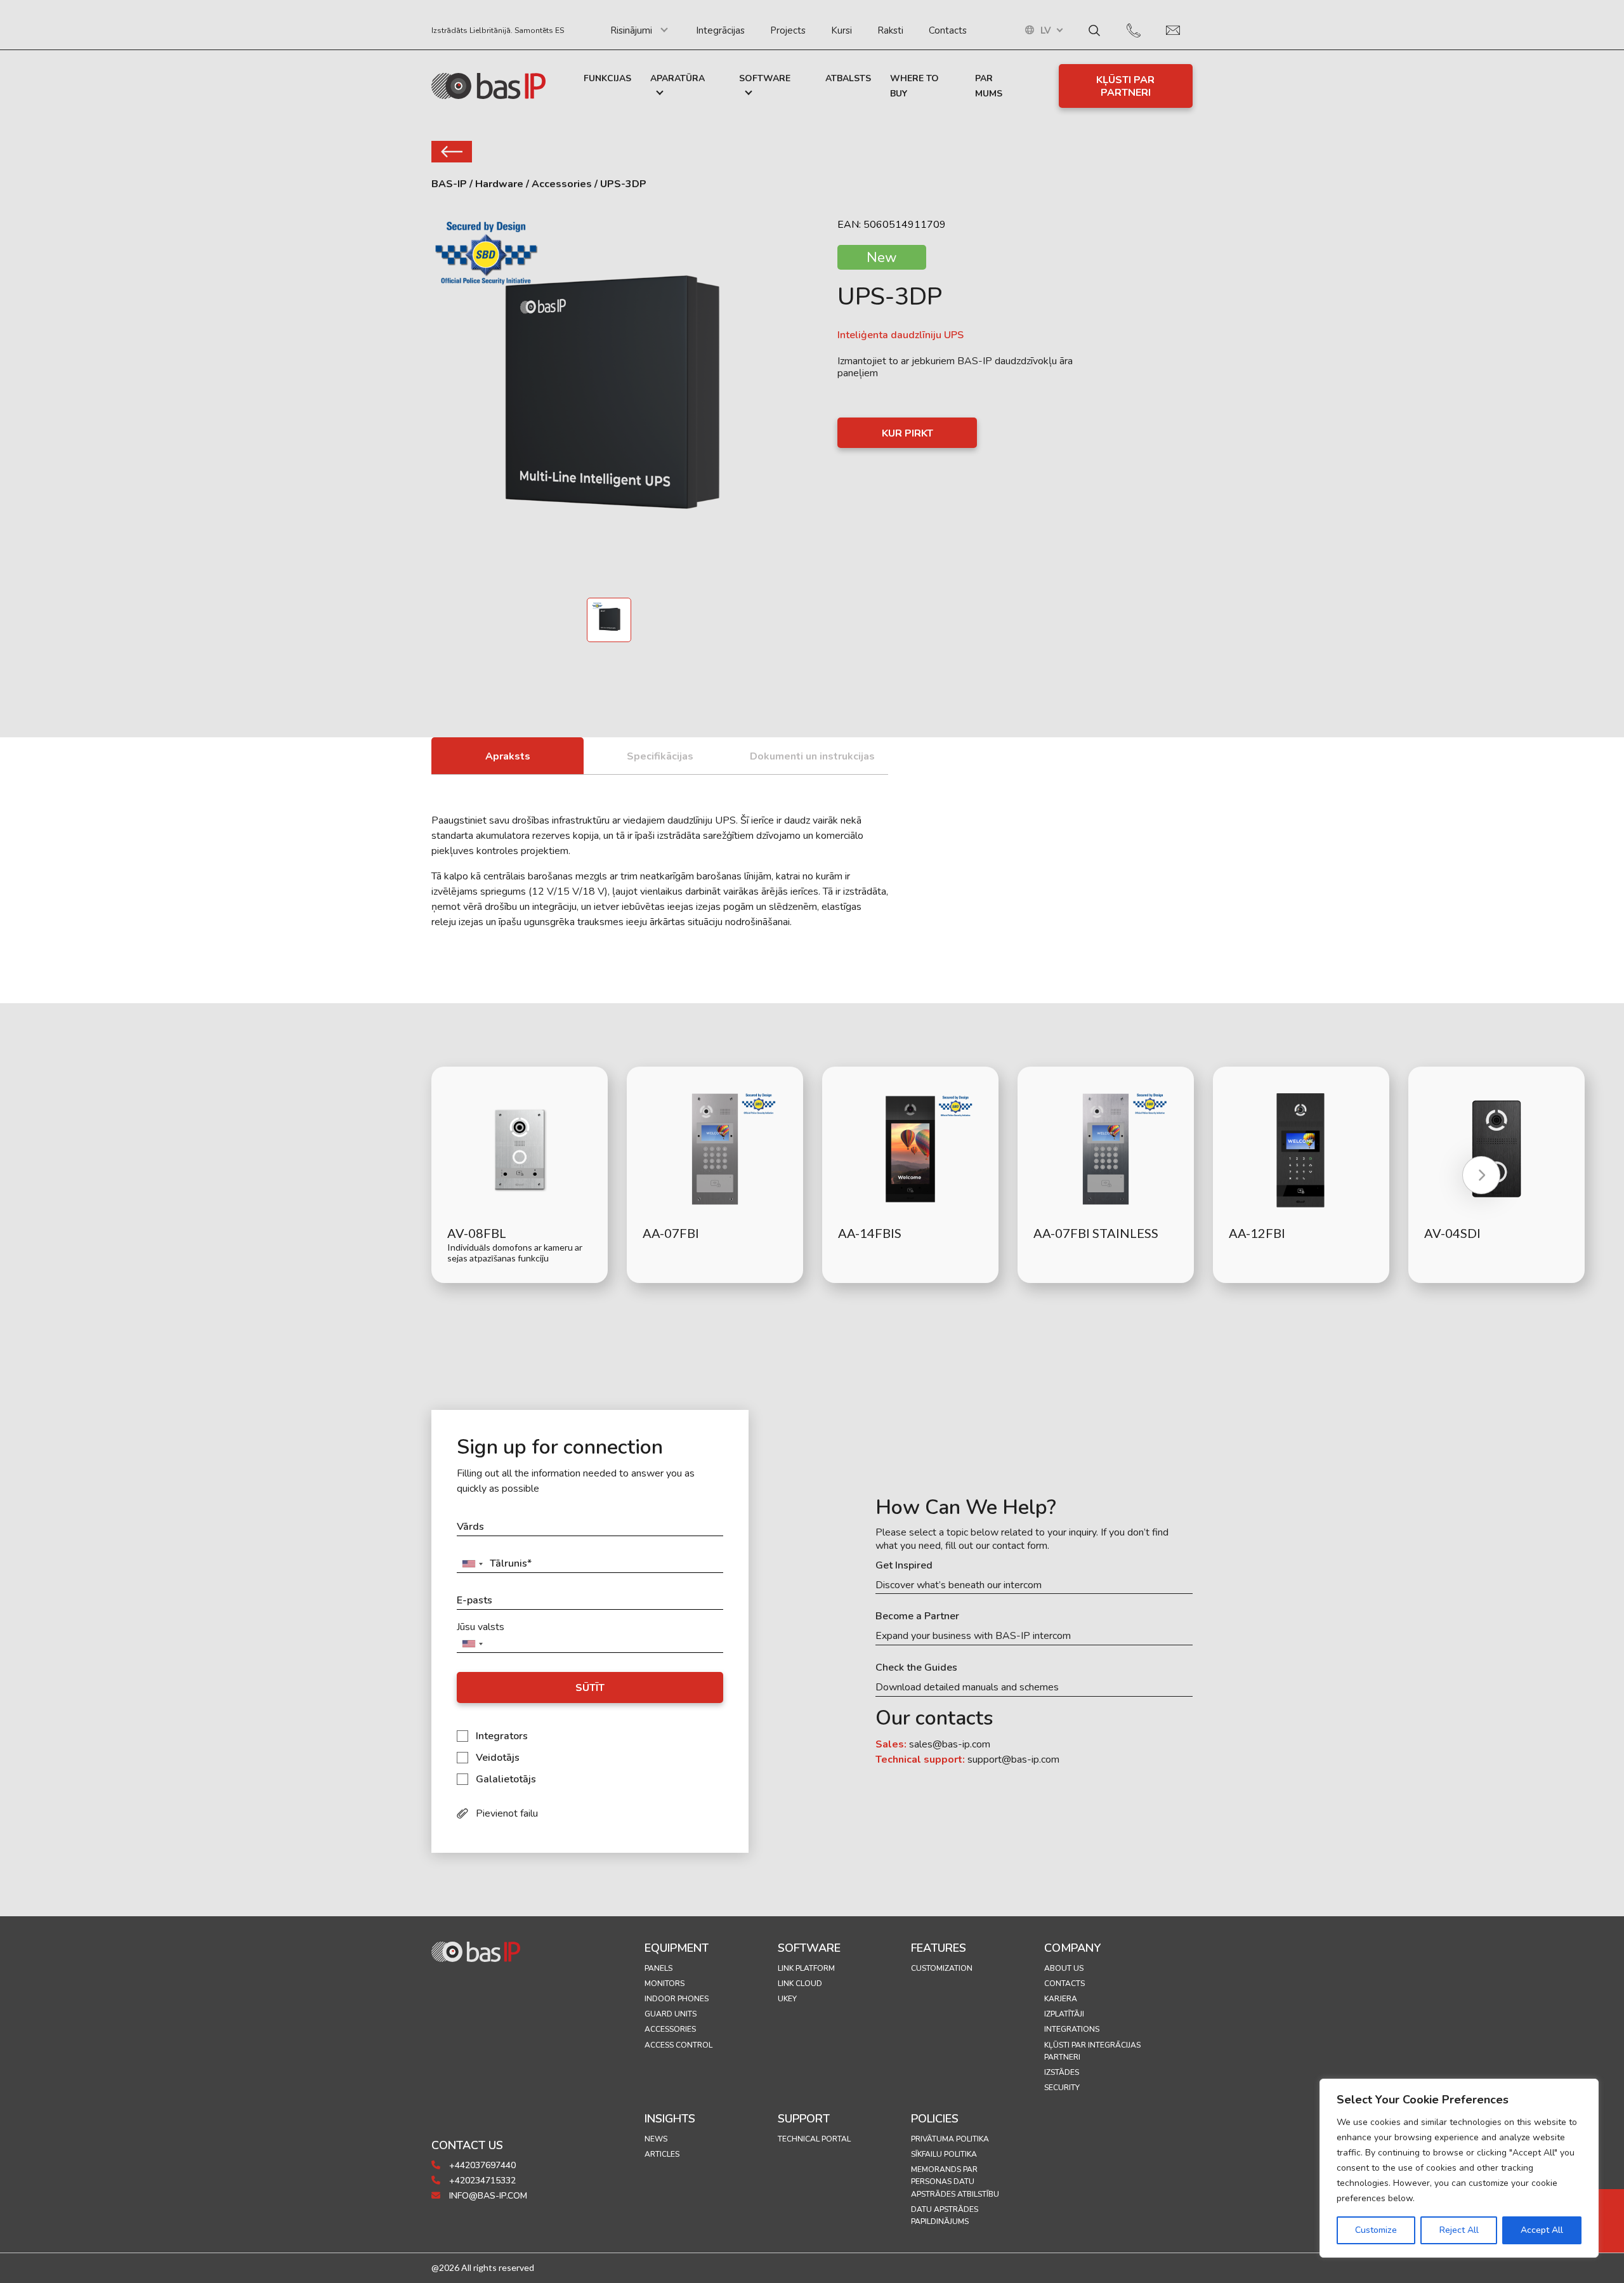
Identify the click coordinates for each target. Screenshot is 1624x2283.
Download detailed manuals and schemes (967, 1688)
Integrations (1072, 2029)
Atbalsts (848, 78)
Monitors (665, 1984)
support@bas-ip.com (1013, 1760)
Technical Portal (814, 2139)
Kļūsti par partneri (1125, 86)
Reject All (1459, 2230)
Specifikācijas (660, 756)
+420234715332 (481, 2181)
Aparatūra (678, 78)
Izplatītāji (1064, 2014)
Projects (788, 30)
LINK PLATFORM (806, 1968)
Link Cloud (800, 1984)
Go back (452, 152)
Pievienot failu (507, 1813)
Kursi (841, 30)
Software (765, 78)
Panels (658, 1968)
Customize (1376, 2230)
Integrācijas (720, 30)
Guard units (671, 2014)
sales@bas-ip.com (950, 1744)
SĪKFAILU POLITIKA (944, 2154)
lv (1046, 31)
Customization (942, 1968)
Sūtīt (590, 1688)
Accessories (670, 2029)
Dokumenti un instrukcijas (812, 756)
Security (1062, 2088)
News (656, 2139)
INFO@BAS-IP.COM (487, 2196)
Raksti (890, 30)
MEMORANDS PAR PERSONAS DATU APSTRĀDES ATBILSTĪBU (955, 2181)
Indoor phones (677, 1999)
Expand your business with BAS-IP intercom (973, 1636)
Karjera (1061, 1999)
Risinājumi (631, 30)
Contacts (948, 30)
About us (1064, 1968)
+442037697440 (481, 2165)
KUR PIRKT (907, 433)
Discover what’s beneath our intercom (959, 1585)
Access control (678, 2045)
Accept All (1542, 2230)
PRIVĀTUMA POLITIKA (950, 2139)
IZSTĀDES (1062, 2072)
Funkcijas (607, 78)
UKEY (787, 1999)
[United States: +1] (472, 1564)
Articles (662, 2154)
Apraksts (508, 756)
